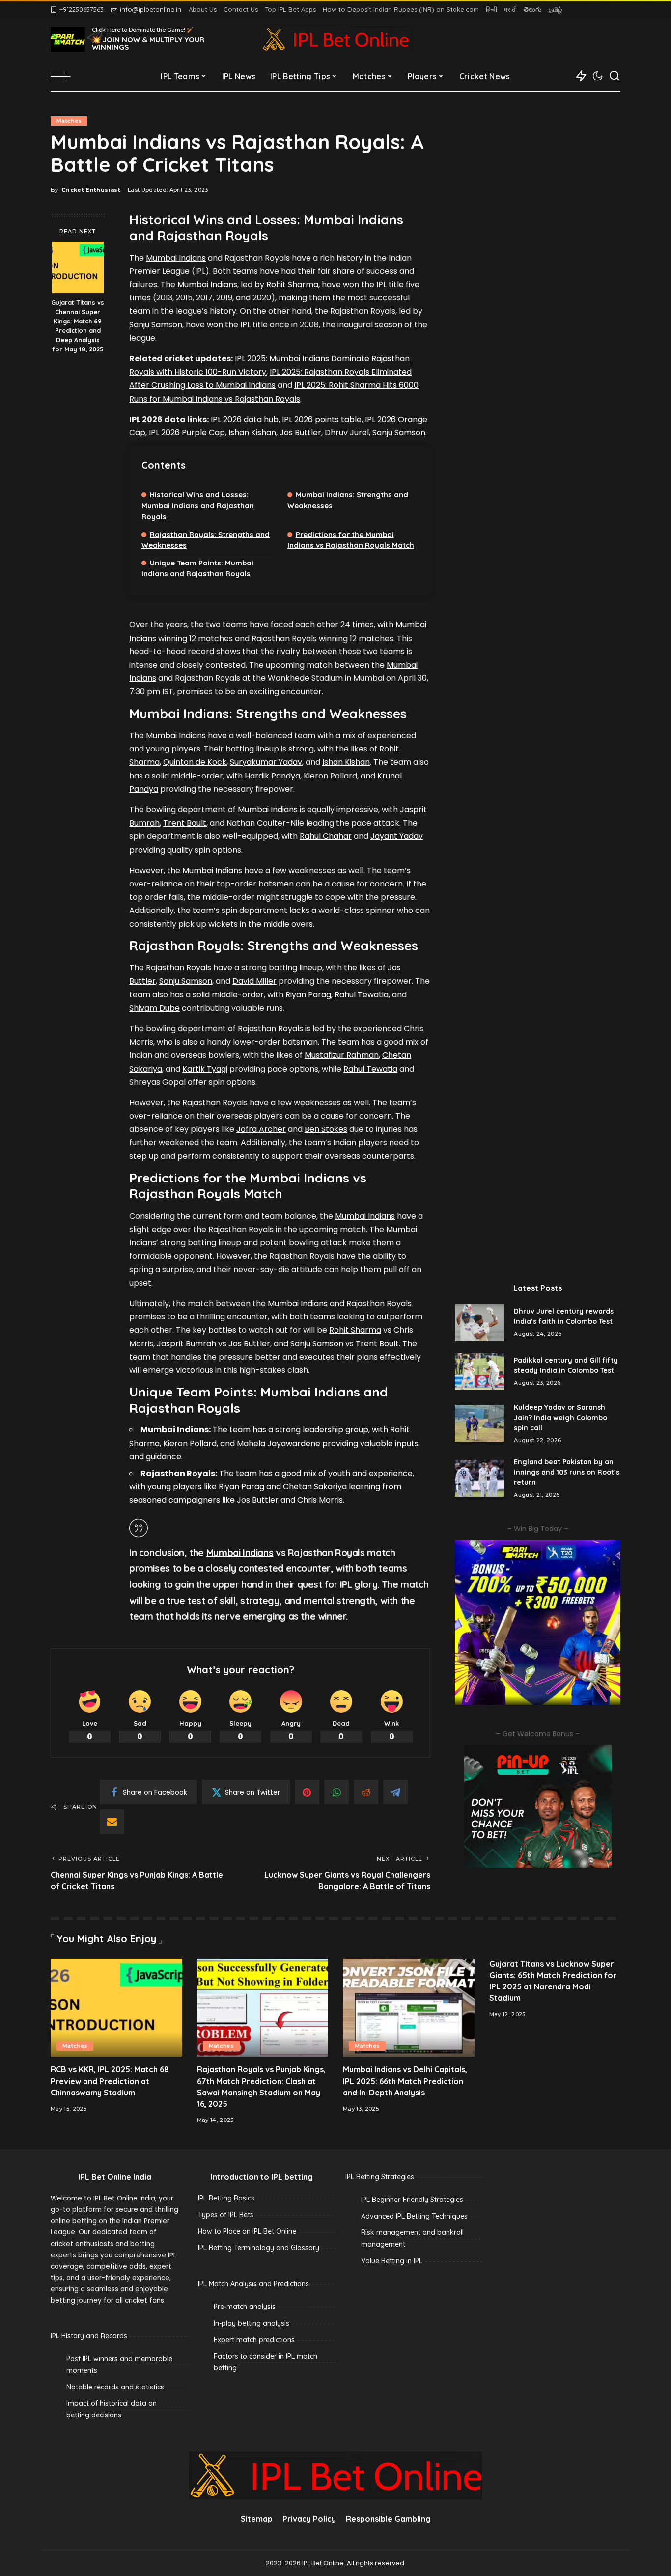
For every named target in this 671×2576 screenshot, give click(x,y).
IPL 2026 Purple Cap (187, 433)
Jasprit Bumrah (186, 1344)
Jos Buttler (300, 433)
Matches (69, 121)
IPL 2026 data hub (245, 419)
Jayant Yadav (397, 836)
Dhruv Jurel (347, 433)
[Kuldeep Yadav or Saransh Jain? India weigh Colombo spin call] (479, 1423)
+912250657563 (82, 9)
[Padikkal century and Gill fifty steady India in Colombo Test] (479, 1372)
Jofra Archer (261, 1129)
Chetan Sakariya (315, 1487)
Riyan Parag (308, 995)
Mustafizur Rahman (342, 1055)
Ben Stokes (326, 1129)
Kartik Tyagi (205, 1069)
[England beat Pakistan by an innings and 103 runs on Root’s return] (479, 1478)
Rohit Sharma (292, 284)
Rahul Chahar (326, 836)
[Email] (112, 1822)
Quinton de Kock (195, 762)
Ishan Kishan (252, 433)
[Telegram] (395, 1792)
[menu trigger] (65, 76)
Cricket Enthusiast (91, 190)
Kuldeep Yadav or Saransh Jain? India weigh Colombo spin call (560, 1418)
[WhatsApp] (336, 1792)
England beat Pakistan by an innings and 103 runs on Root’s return (567, 1472)
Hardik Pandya (272, 776)
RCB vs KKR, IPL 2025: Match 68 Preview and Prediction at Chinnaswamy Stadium (110, 2081)
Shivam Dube (154, 1008)
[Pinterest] (307, 1792)
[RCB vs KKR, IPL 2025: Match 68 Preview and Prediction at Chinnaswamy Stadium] (116, 2008)
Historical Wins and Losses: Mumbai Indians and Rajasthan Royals (198, 505)
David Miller (254, 981)
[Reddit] (366, 1792)
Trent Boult (185, 823)
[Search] (615, 76)
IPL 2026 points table (322, 419)
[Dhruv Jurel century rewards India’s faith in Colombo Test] (479, 1323)
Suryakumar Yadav (266, 762)
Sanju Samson (156, 325)
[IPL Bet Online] (335, 39)
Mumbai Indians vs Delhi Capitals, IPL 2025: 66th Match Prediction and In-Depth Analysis (405, 2081)
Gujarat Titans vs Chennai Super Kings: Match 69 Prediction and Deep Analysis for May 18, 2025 (78, 325)
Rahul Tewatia (362, 995)
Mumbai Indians (176, 258)
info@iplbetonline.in (151, 9)
